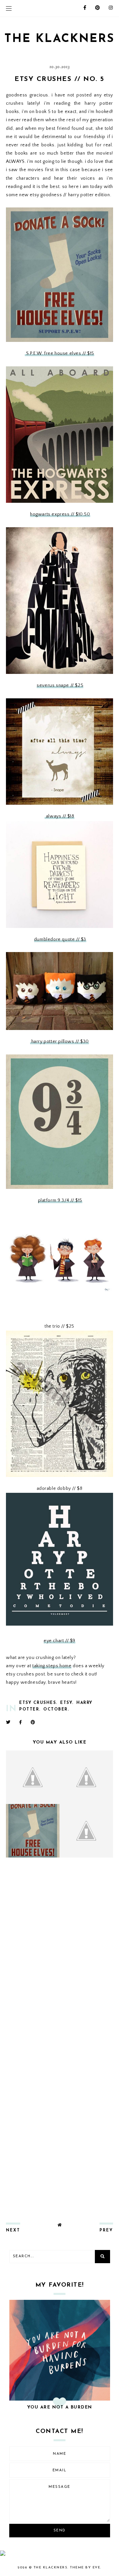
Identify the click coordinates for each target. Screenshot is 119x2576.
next (13, 2230)
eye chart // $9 (59, 1641)
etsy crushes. (38, 1703)
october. (56, 1710)
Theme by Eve (85, 2568)
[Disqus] (59, 1950)
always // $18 (59, 816)
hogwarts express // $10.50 (60, 514)
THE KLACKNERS (59, 39)
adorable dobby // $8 (60, 1489)
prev (106, 2230)
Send (60, 2531)
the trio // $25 (59, 1326)
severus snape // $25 (60, 685)
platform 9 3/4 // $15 (60, 1200)
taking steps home (52, 1666)
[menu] (9, 8)
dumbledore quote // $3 (60, 939)
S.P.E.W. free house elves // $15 (59, 353)
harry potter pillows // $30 (59, 1042)
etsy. (67, 1703)
